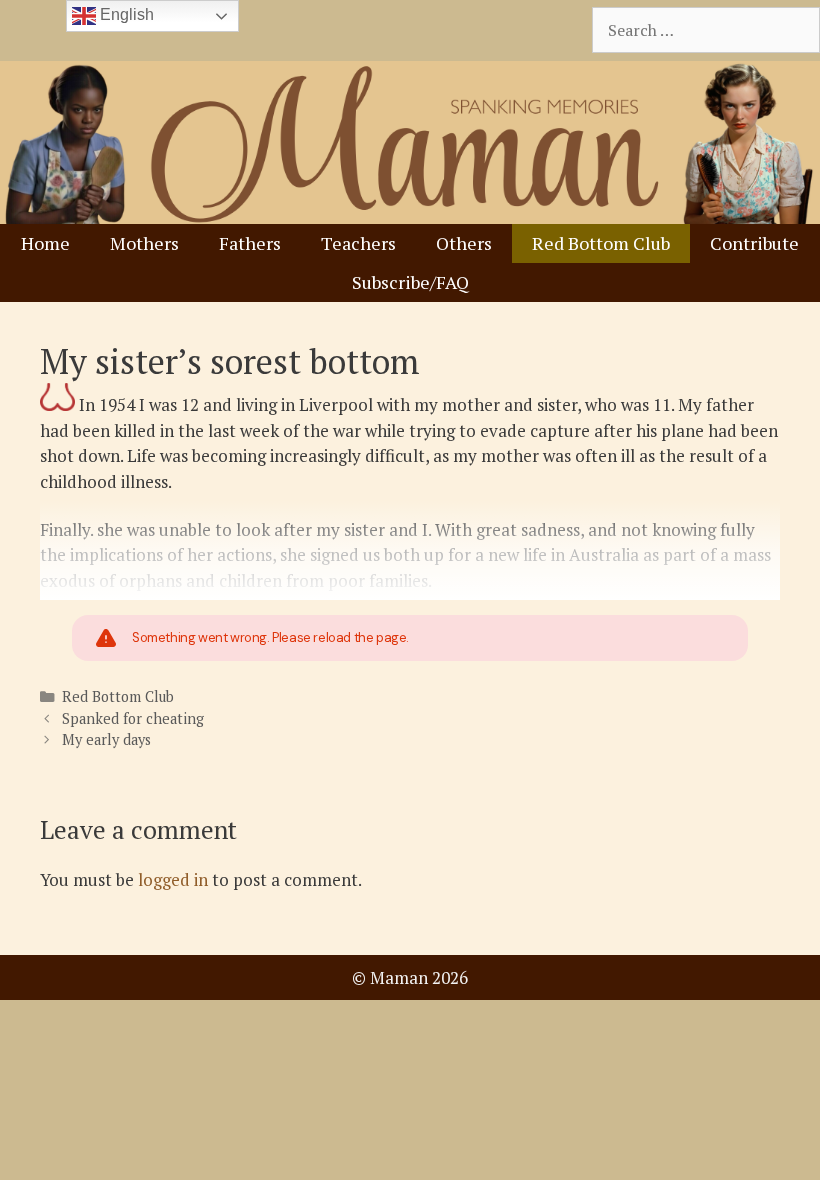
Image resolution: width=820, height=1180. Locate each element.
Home (45, 243)
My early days (106, 739)
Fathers (250, 243)
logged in (173, 879)
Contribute (754, 243)
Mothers (144, 243)
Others (464, 243)
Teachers (358, 243)
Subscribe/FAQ (410, 282)
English (125, 14)
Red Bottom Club (601, 243)
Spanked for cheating (133, 718)
